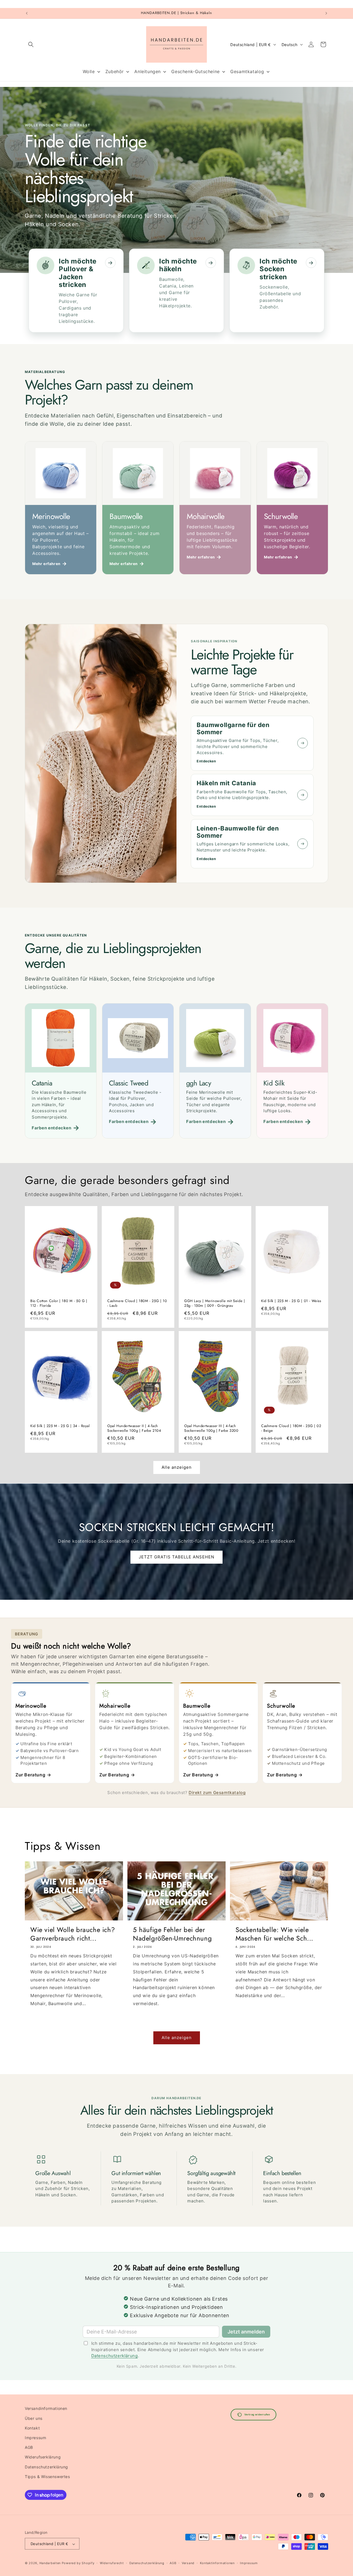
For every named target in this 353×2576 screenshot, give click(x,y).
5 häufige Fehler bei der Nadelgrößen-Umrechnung (172, 1934)
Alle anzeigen (177, 1467)
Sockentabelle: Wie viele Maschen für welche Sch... (274, 1934)
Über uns (34, 2418)
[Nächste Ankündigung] (326, 13)
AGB (29, 2447)
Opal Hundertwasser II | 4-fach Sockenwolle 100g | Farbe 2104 (134, 1428)
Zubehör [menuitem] (115, 71)
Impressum (35, 2437)
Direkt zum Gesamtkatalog (217, 1793)
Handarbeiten (50, 2563)
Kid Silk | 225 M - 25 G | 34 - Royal (60, 1426)
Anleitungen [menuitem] (148, 71)
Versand (188, 2563)
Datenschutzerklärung (115, 2356)
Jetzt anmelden (246, 2332)
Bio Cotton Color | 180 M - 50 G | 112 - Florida (59, 1303)
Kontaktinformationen (217, 2563)
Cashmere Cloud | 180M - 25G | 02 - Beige (291, 1428)
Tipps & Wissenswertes (47, 2476)
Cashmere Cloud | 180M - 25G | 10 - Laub (137, 1303)
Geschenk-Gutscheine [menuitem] (195, 71)
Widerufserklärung (43, 2457)
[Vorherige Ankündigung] (27, 13)
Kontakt (32, 2428)
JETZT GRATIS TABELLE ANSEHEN (176, 1557)
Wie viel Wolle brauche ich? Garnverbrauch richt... (73, 1934)
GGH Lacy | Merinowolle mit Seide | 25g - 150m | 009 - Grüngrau (215, 1303)
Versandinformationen (46, 2408)
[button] (31, 44)
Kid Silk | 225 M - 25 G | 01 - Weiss (291, 1301)
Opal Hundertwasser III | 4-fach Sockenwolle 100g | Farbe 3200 (211, 1428)
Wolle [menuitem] (89, 71)
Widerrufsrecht (112, 2563)
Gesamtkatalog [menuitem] (247, 71)
